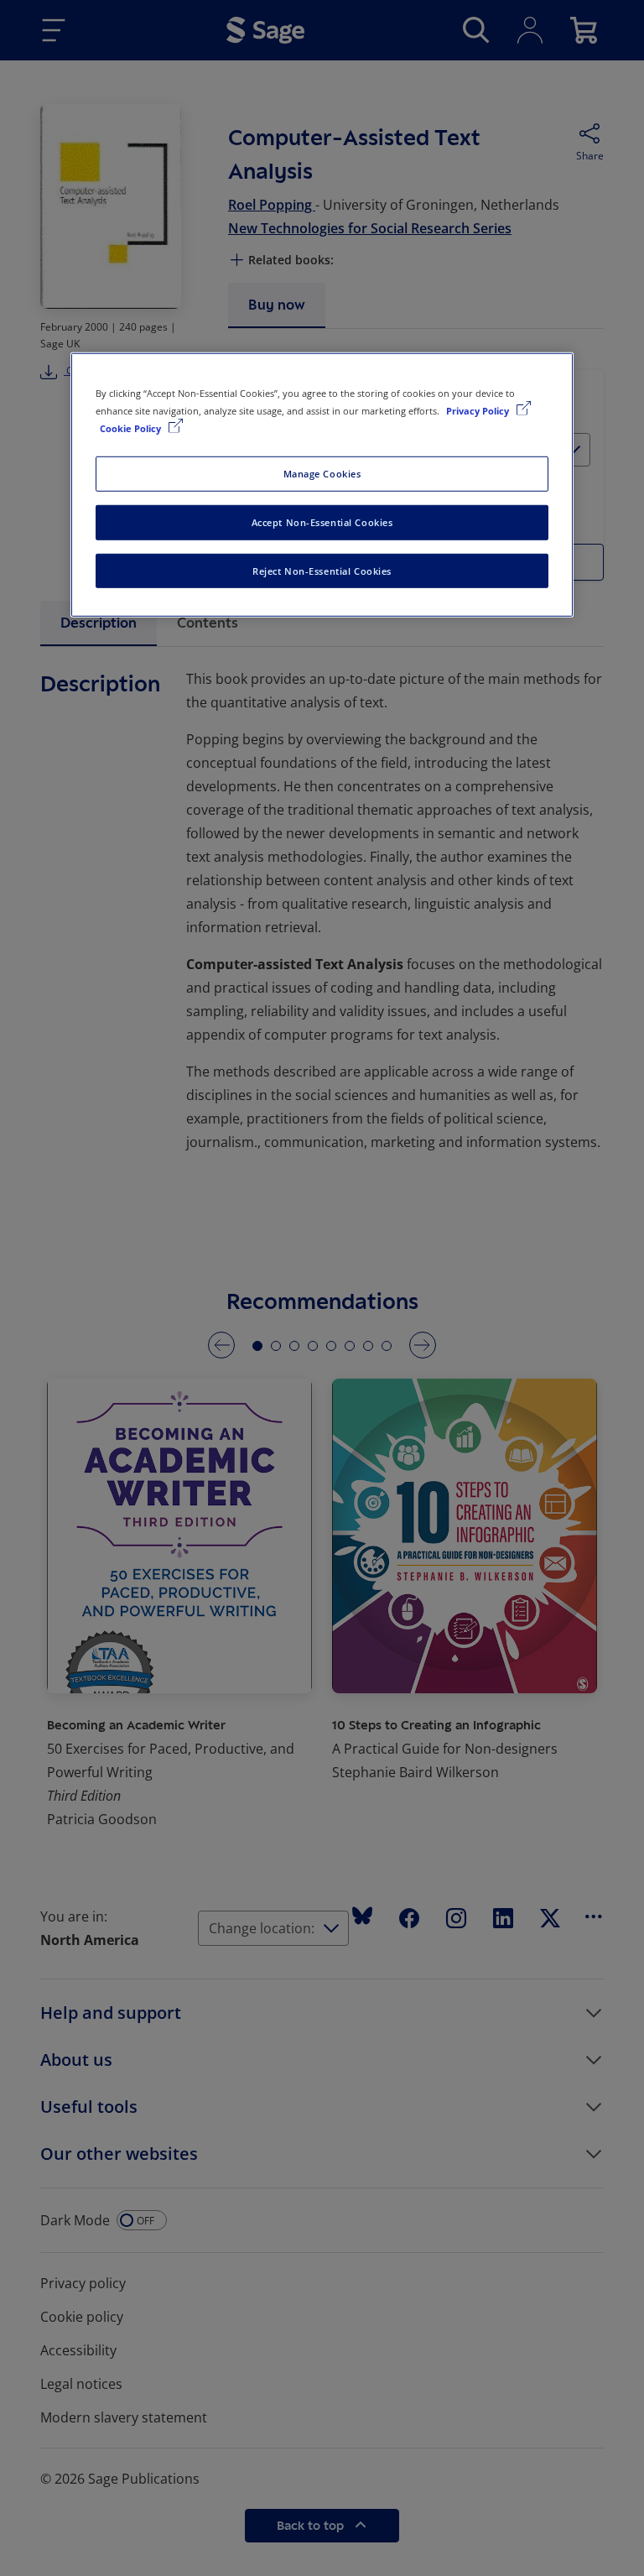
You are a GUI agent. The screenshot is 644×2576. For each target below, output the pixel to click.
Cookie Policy (132, 428)
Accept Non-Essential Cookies (322, 521)
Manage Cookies (322, 473)
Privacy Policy (479, 410)
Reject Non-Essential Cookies (322, 570)
